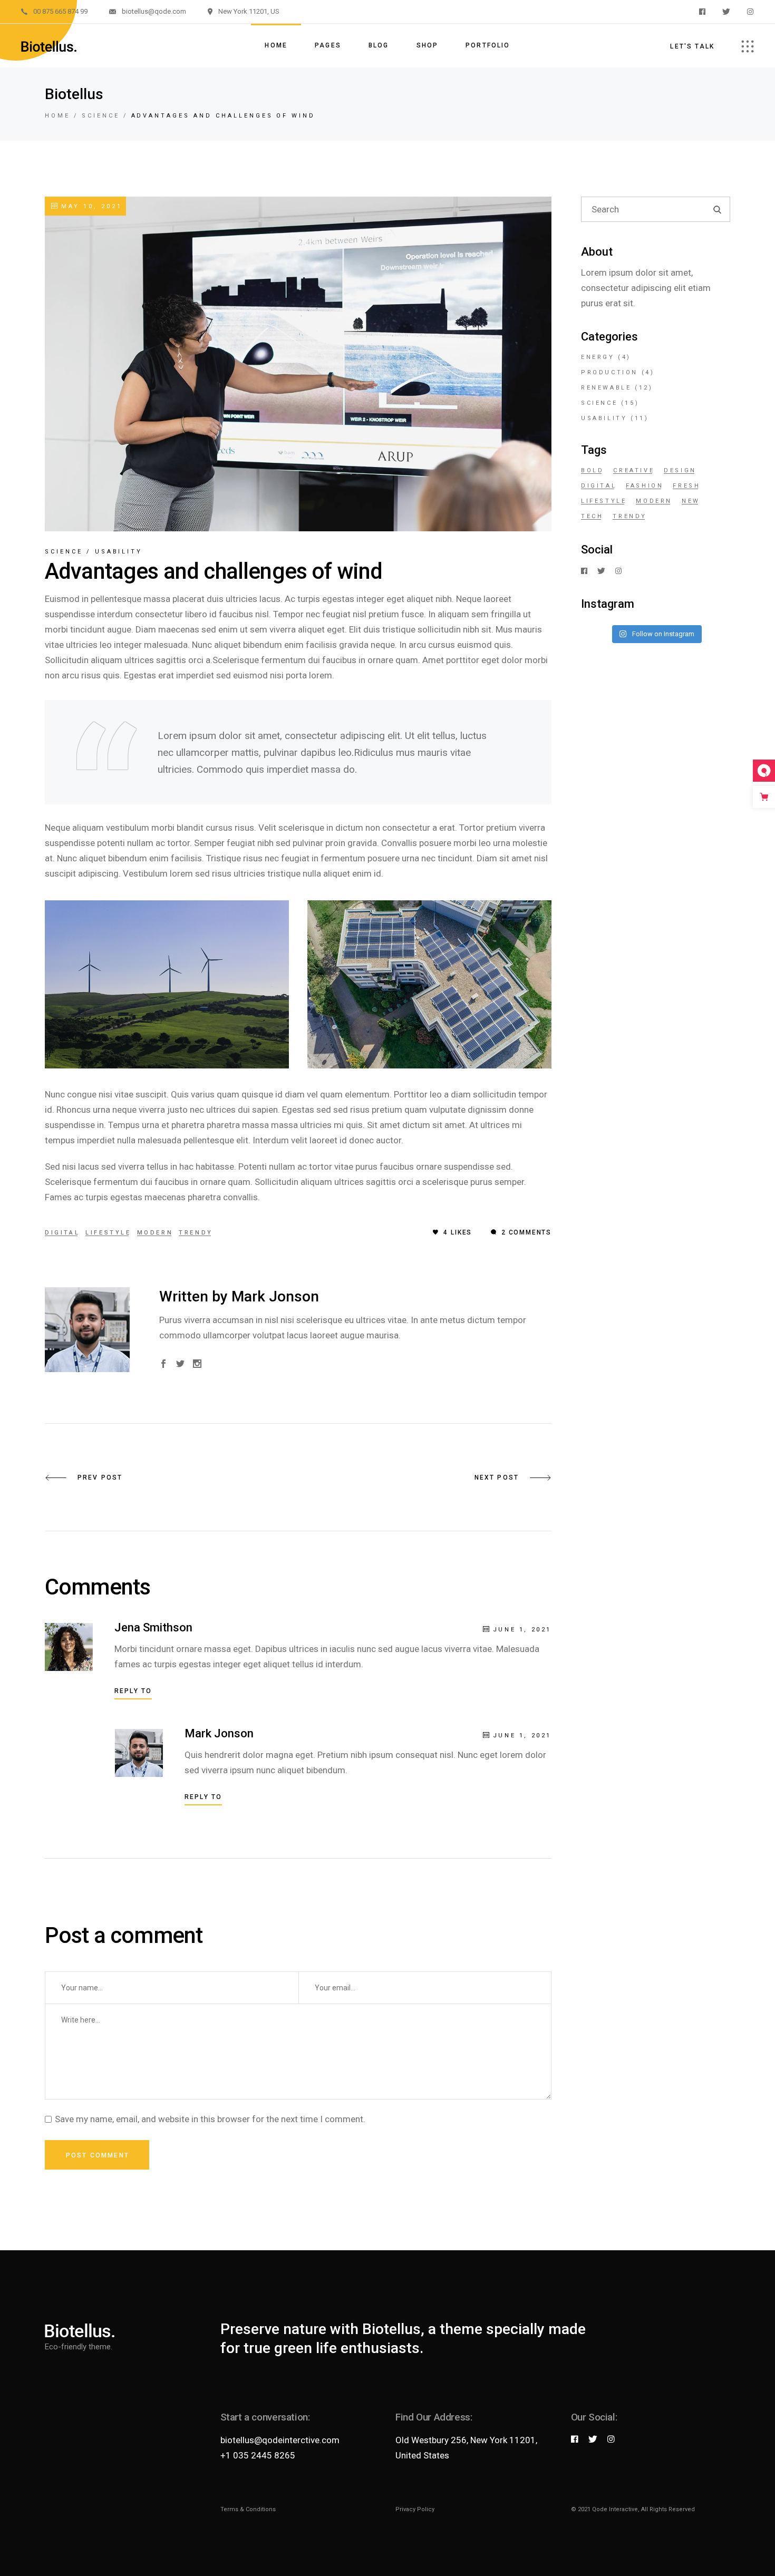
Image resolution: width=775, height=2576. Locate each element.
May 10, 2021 (90, 206)
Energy (598, 357)
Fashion (645, 486)
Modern (155, 1233)
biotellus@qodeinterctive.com (280, 2440)
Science (101, 116)
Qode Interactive (615, 2509)
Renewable (606, 388)
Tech (592, 516)
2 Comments (525, 1232)
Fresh (686, 486)
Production (609, 372)
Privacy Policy (415, 2509)
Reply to (133, 1691)
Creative (634, 470)
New (691, 501)
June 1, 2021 (522, 1630)
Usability (119, 552)
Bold (592, 470)
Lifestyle (108, 1233)
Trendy (196, 1233)
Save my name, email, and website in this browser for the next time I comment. (210, 2119)
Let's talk (692, 46)
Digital (62, 1233)
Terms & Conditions (248, 2509)
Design (680, 470)
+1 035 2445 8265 (258, 2455)
